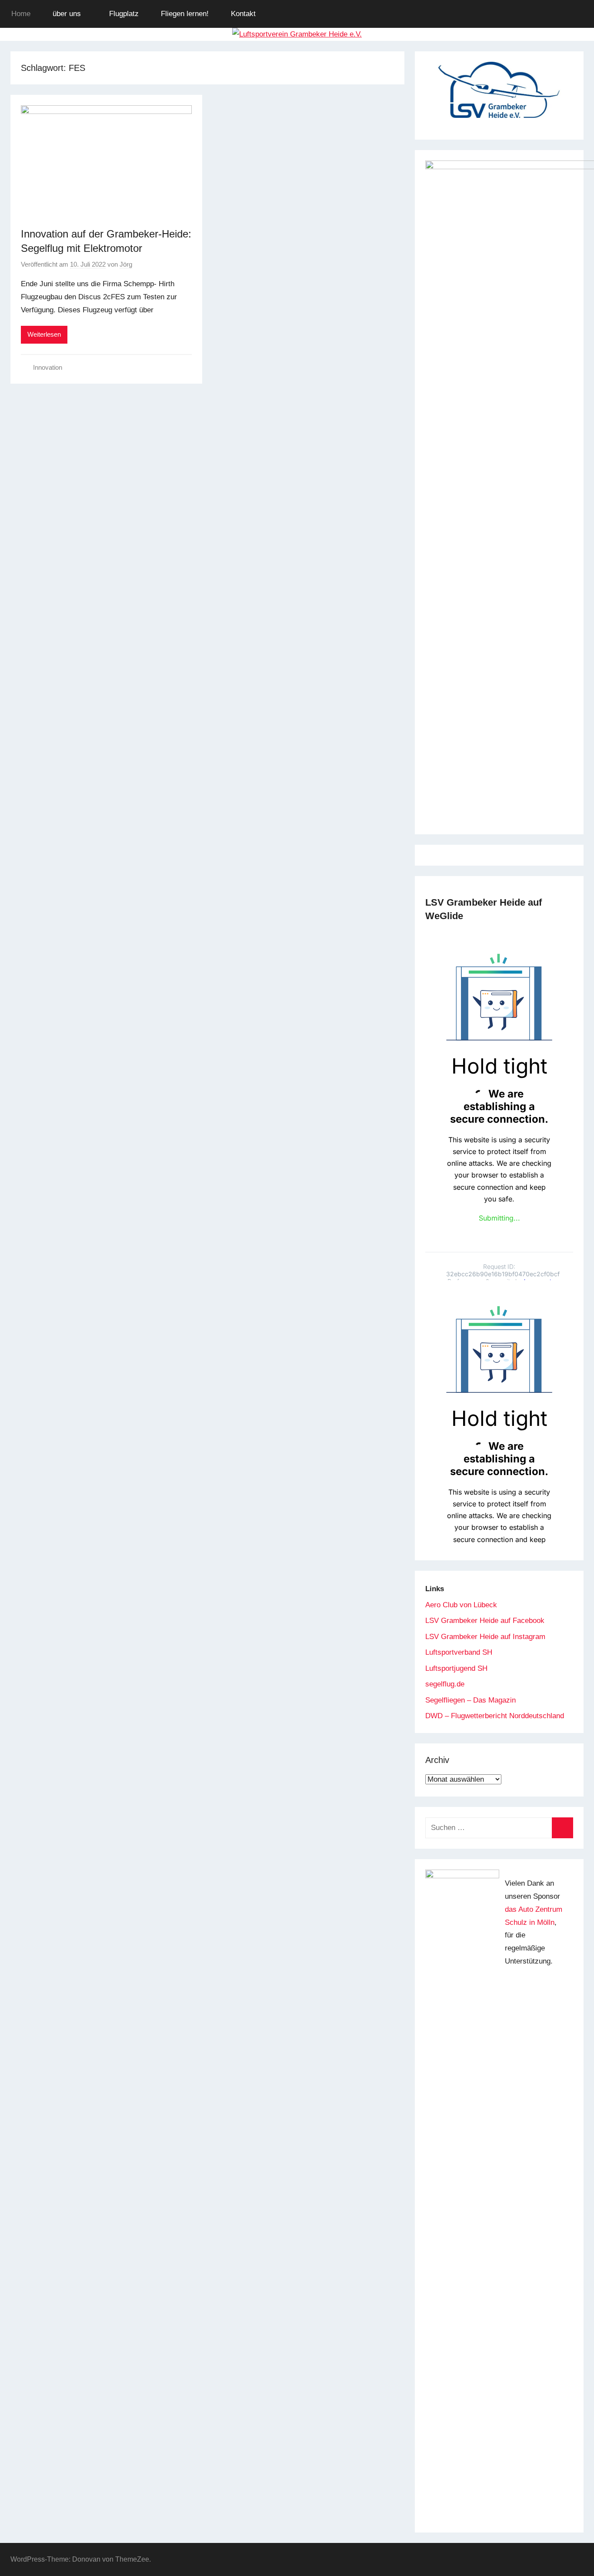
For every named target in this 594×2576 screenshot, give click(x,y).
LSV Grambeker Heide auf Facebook (485, 1621)
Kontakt (243, 14)
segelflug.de (445, 1684)
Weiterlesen (44, 334)
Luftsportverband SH (459, 1652)
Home (21, 14)
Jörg (126, 264)
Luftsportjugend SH (456, 1668)
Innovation (48, 367)
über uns (67, 14)
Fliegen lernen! (185, 14)
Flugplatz (124, 14)
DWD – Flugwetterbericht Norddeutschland (495, 1716)
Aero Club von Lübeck (461, 1605)
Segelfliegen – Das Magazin (471, 1700)
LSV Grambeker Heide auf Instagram (485, 1637)
